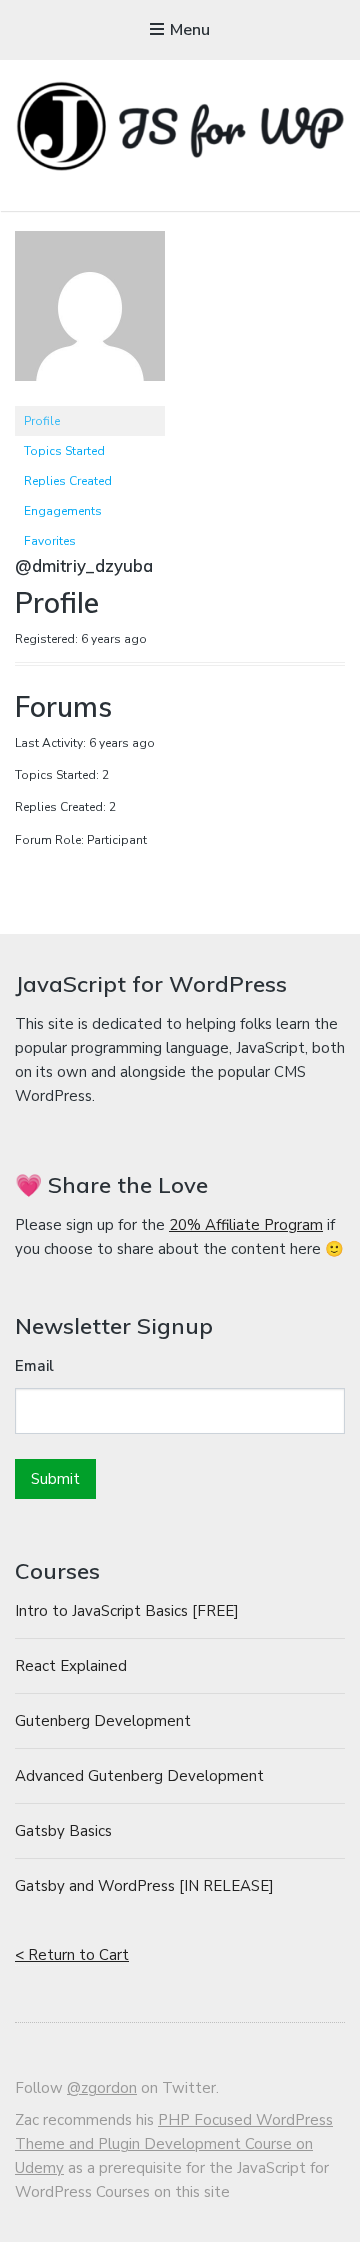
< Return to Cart (72, 1955)
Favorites (50, 541)
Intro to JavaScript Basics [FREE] (127, 1611)
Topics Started (64, 451)
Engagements (63, 511)
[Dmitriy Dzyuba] (90, 397)
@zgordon (102, 2088)
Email (34, 1366)
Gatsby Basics (63, 1831)
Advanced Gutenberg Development (139, 1776)
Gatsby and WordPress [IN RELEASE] (144, 1886)
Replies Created (68, 481)
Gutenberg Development (103, 1721)
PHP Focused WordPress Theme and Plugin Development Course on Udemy (174, 2144)
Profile (42, 421)
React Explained (71, 1666)
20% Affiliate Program (246, 1225)
